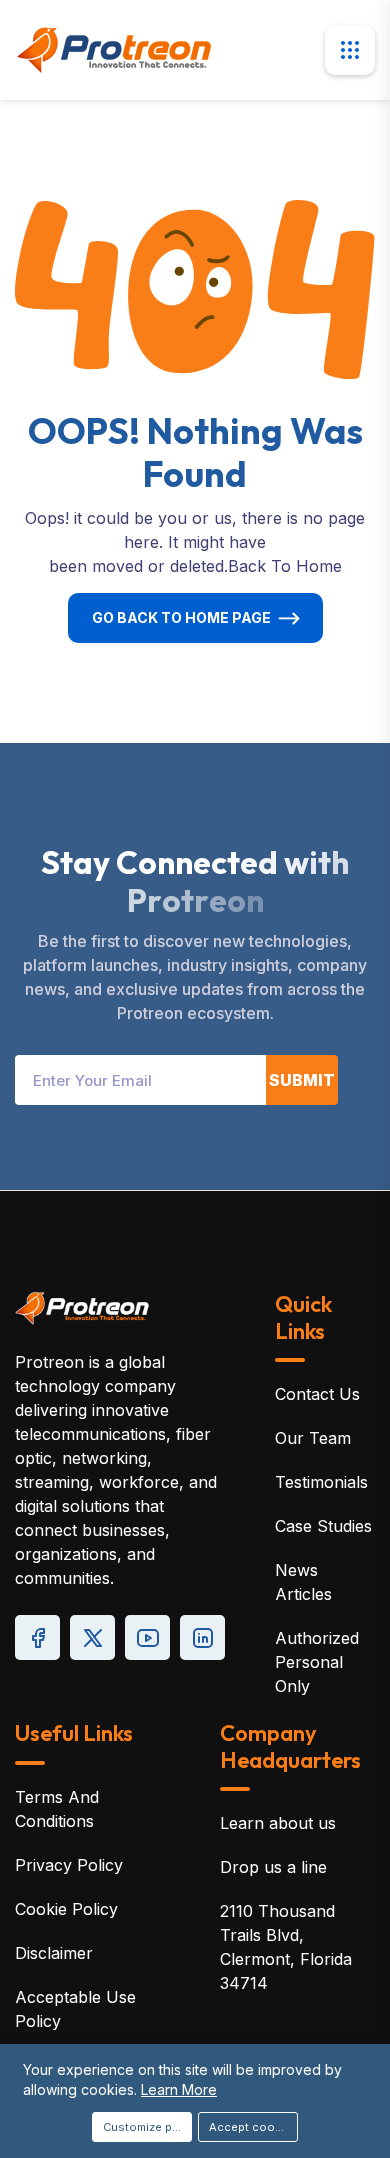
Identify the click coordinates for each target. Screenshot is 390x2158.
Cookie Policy (66, 1909)
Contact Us (317, 1394)
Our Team (313, 1438)
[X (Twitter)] (92, 1637)
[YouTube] (147, 1637)
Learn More (179, 2089)
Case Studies (323, 1526)
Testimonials (321, 1482)
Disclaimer (54, 1953)
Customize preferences (147, 2127)
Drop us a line (273, 1867)
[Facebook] (37, 1637)
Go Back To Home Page (181, 617)
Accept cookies (253, 2127)
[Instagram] (202, 1637)
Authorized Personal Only (317, 1662)
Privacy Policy (69, 1865)
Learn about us (278, 1823)
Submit (302, 1080)
